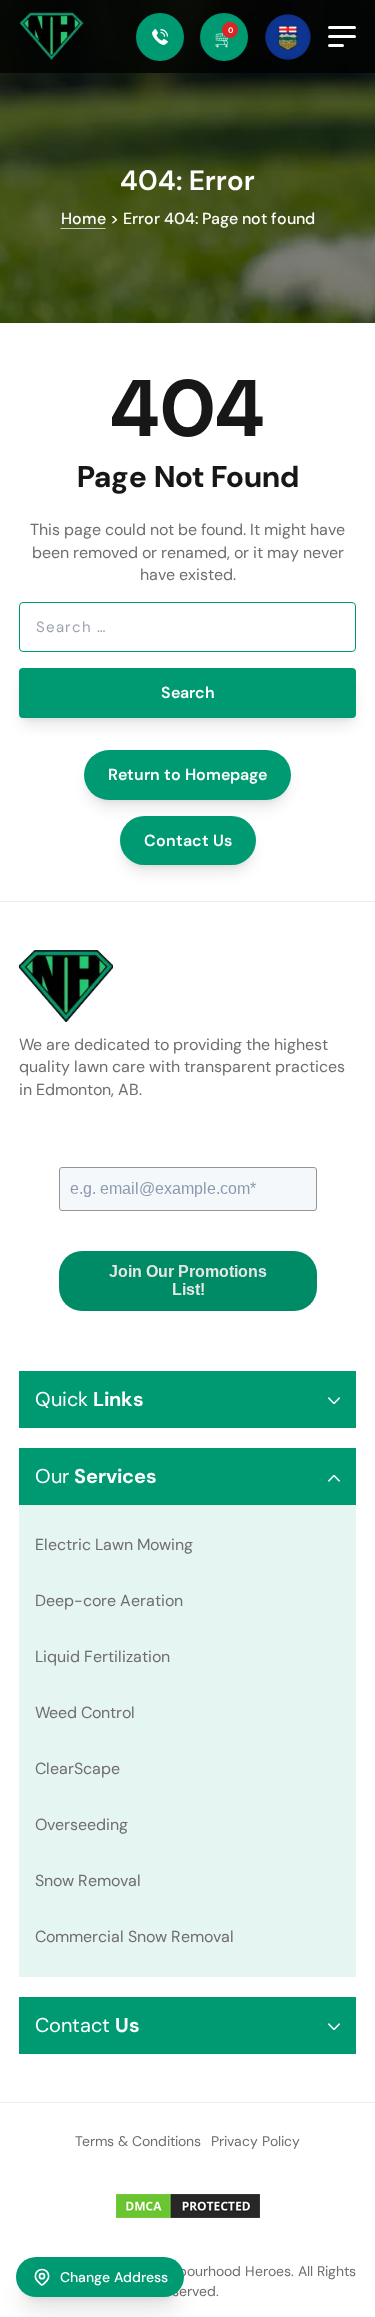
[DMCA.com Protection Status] (188, 2206)
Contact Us (188, 840)
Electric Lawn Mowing (114, 1544)
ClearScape (77, 1768)
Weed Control (85, 1712)
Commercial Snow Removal (134, 1936)
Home (83, 218)
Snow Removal (88, 1880)
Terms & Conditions (138, 2141)
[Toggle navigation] (342, 37)
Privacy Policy (255, 2141)
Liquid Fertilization (102, 1656)
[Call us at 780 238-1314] (160, 37)
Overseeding (81, 1824)
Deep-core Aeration (109, 1600)
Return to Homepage (187, 774)
